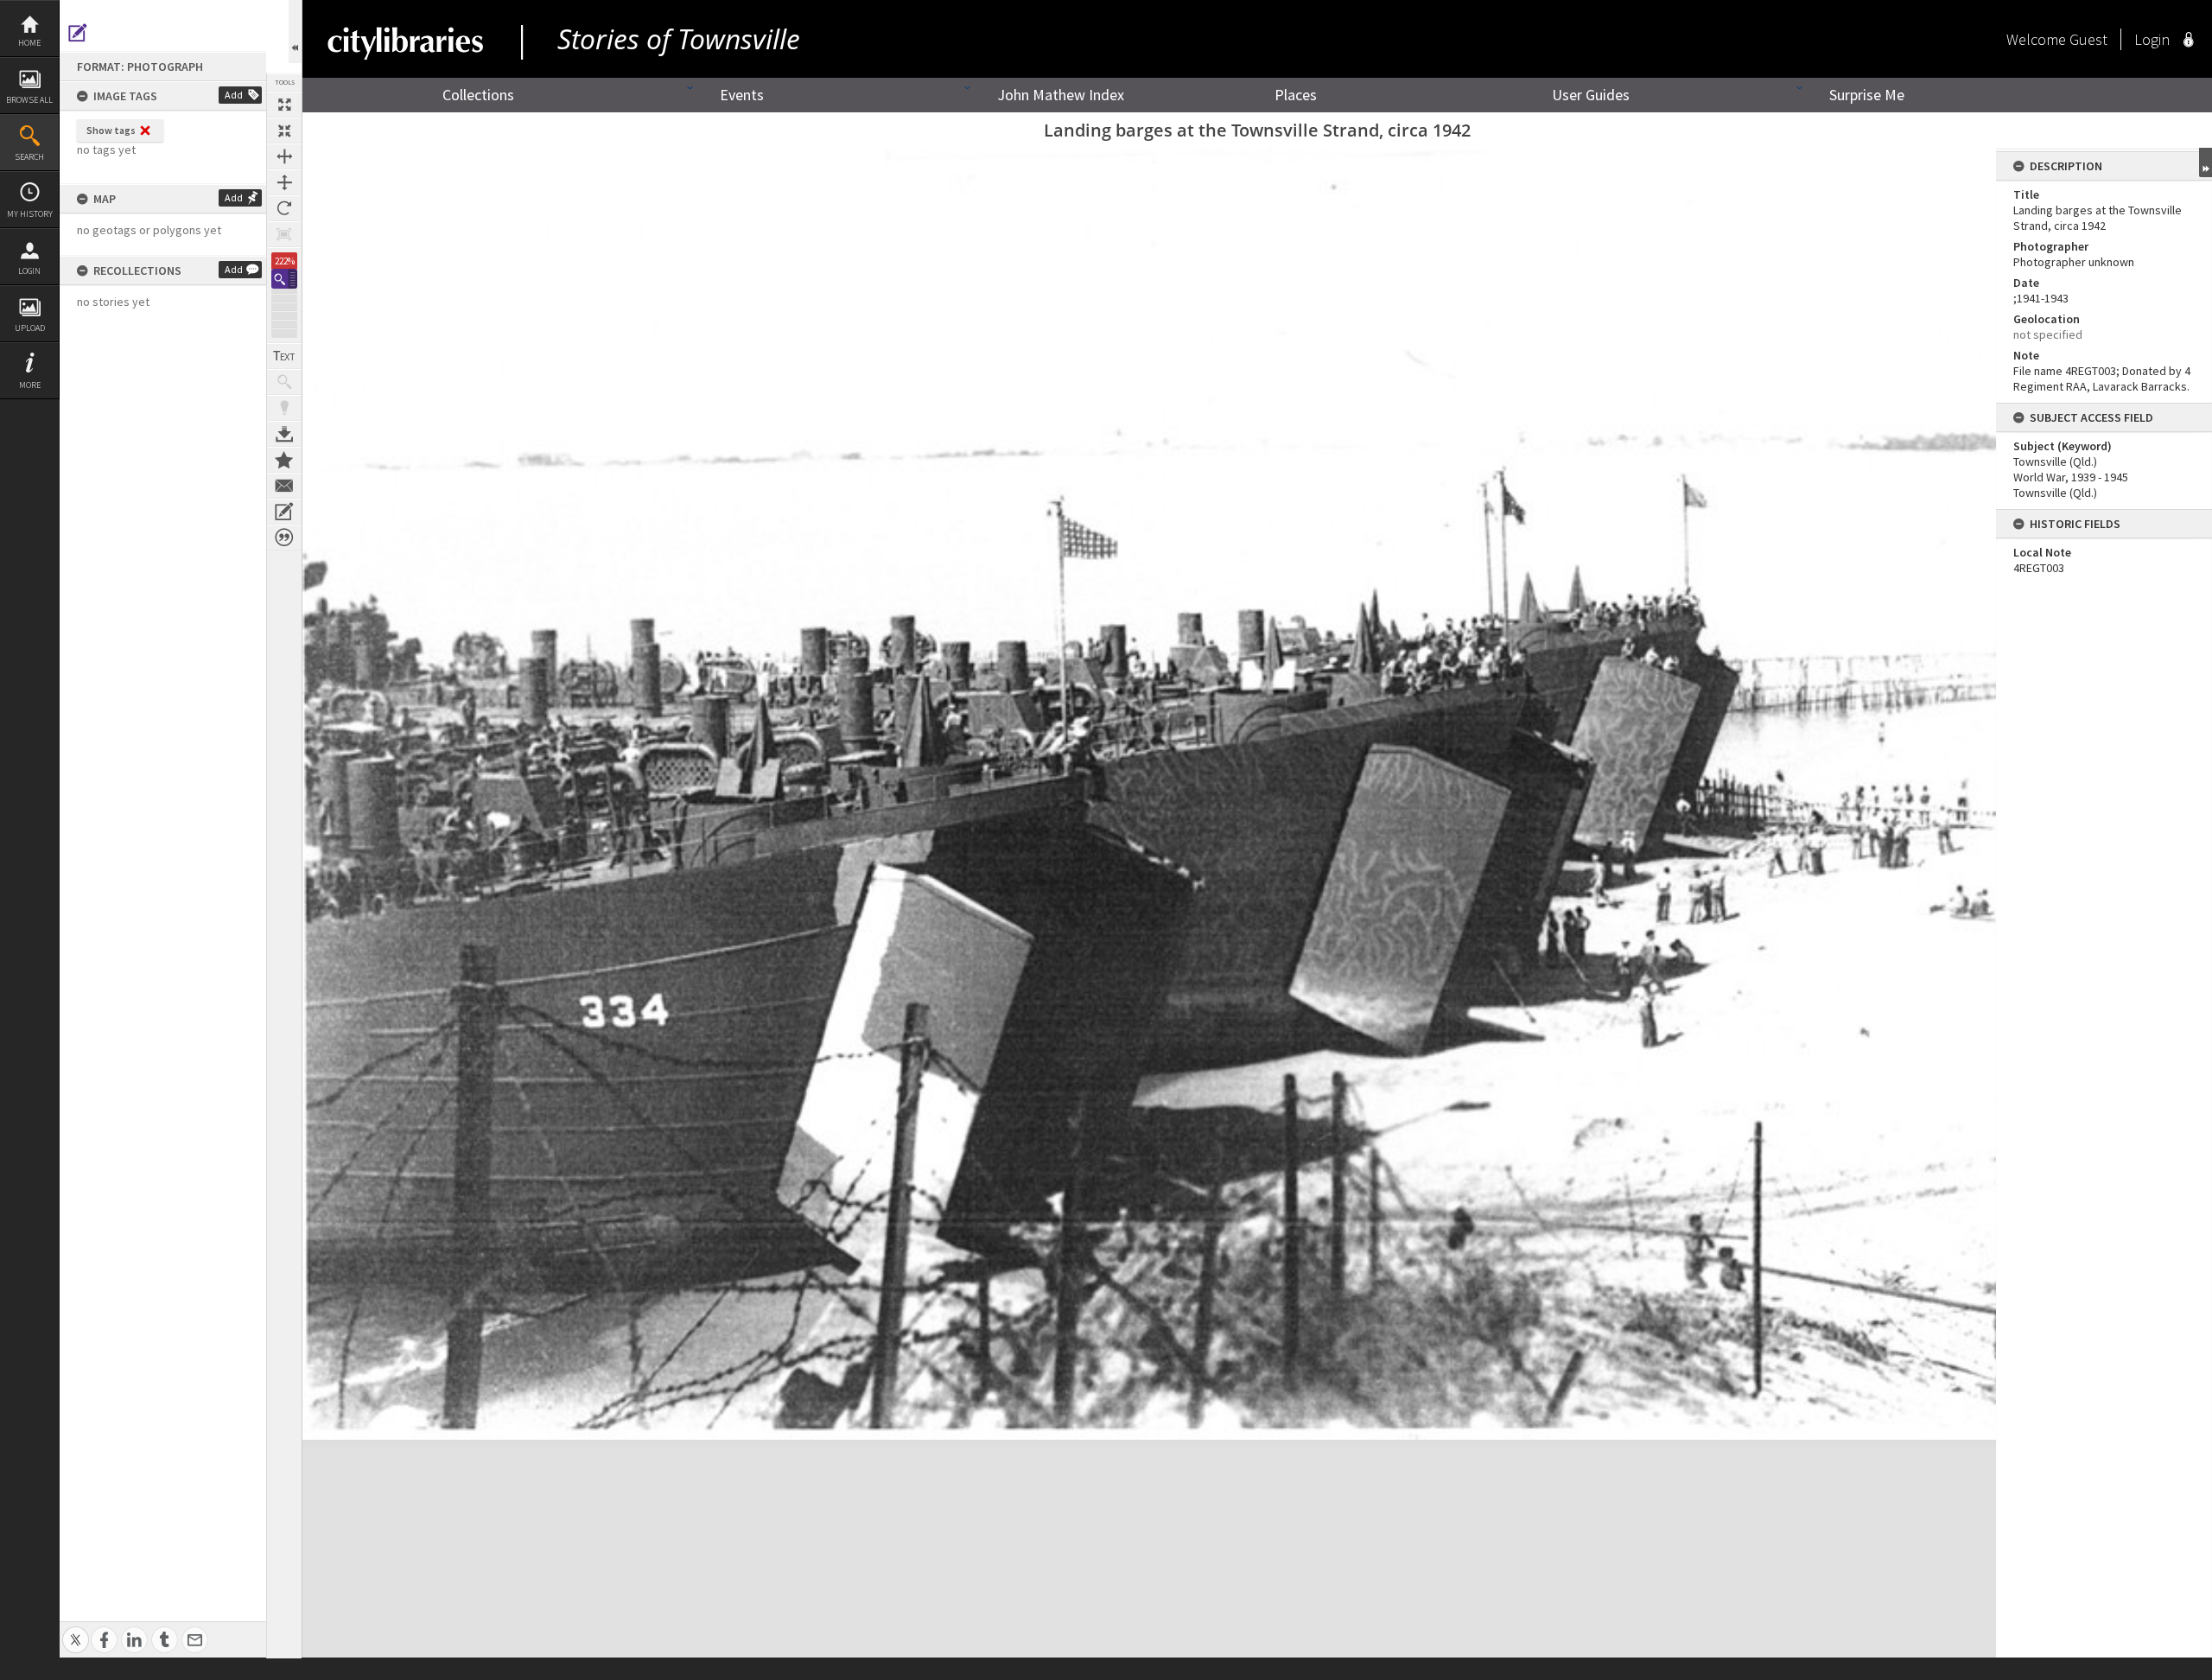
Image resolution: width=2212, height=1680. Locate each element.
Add (234, 95)
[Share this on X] (76, 1630)
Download (284, 434)
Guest (2088, 39)
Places (1296, 95)
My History (30, 214)
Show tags (111, 130)
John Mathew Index (1061, 95)
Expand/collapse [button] (2206, 162)
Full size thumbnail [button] (284, 105)
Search (29, 157)
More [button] (30, 385)
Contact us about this (284, 486)
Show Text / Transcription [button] (284, 356)
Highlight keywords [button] (284, 408)
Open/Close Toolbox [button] (295, 32)
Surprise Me (1867, 95)
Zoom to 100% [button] (284, 234)
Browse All (29, 100)
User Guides (1591, 95)
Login (29, 271)
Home (29, 43)
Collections (478, 95)
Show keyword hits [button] (284, 382)
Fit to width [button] (284, 156)
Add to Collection (284, 460)
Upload (30, 328)
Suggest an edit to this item (78, 33)
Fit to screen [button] (284, 130)
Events (742, 95)
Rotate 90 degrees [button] (284, 208)
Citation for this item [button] (284, 538)
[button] (284, 279)
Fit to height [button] (284, 182)
